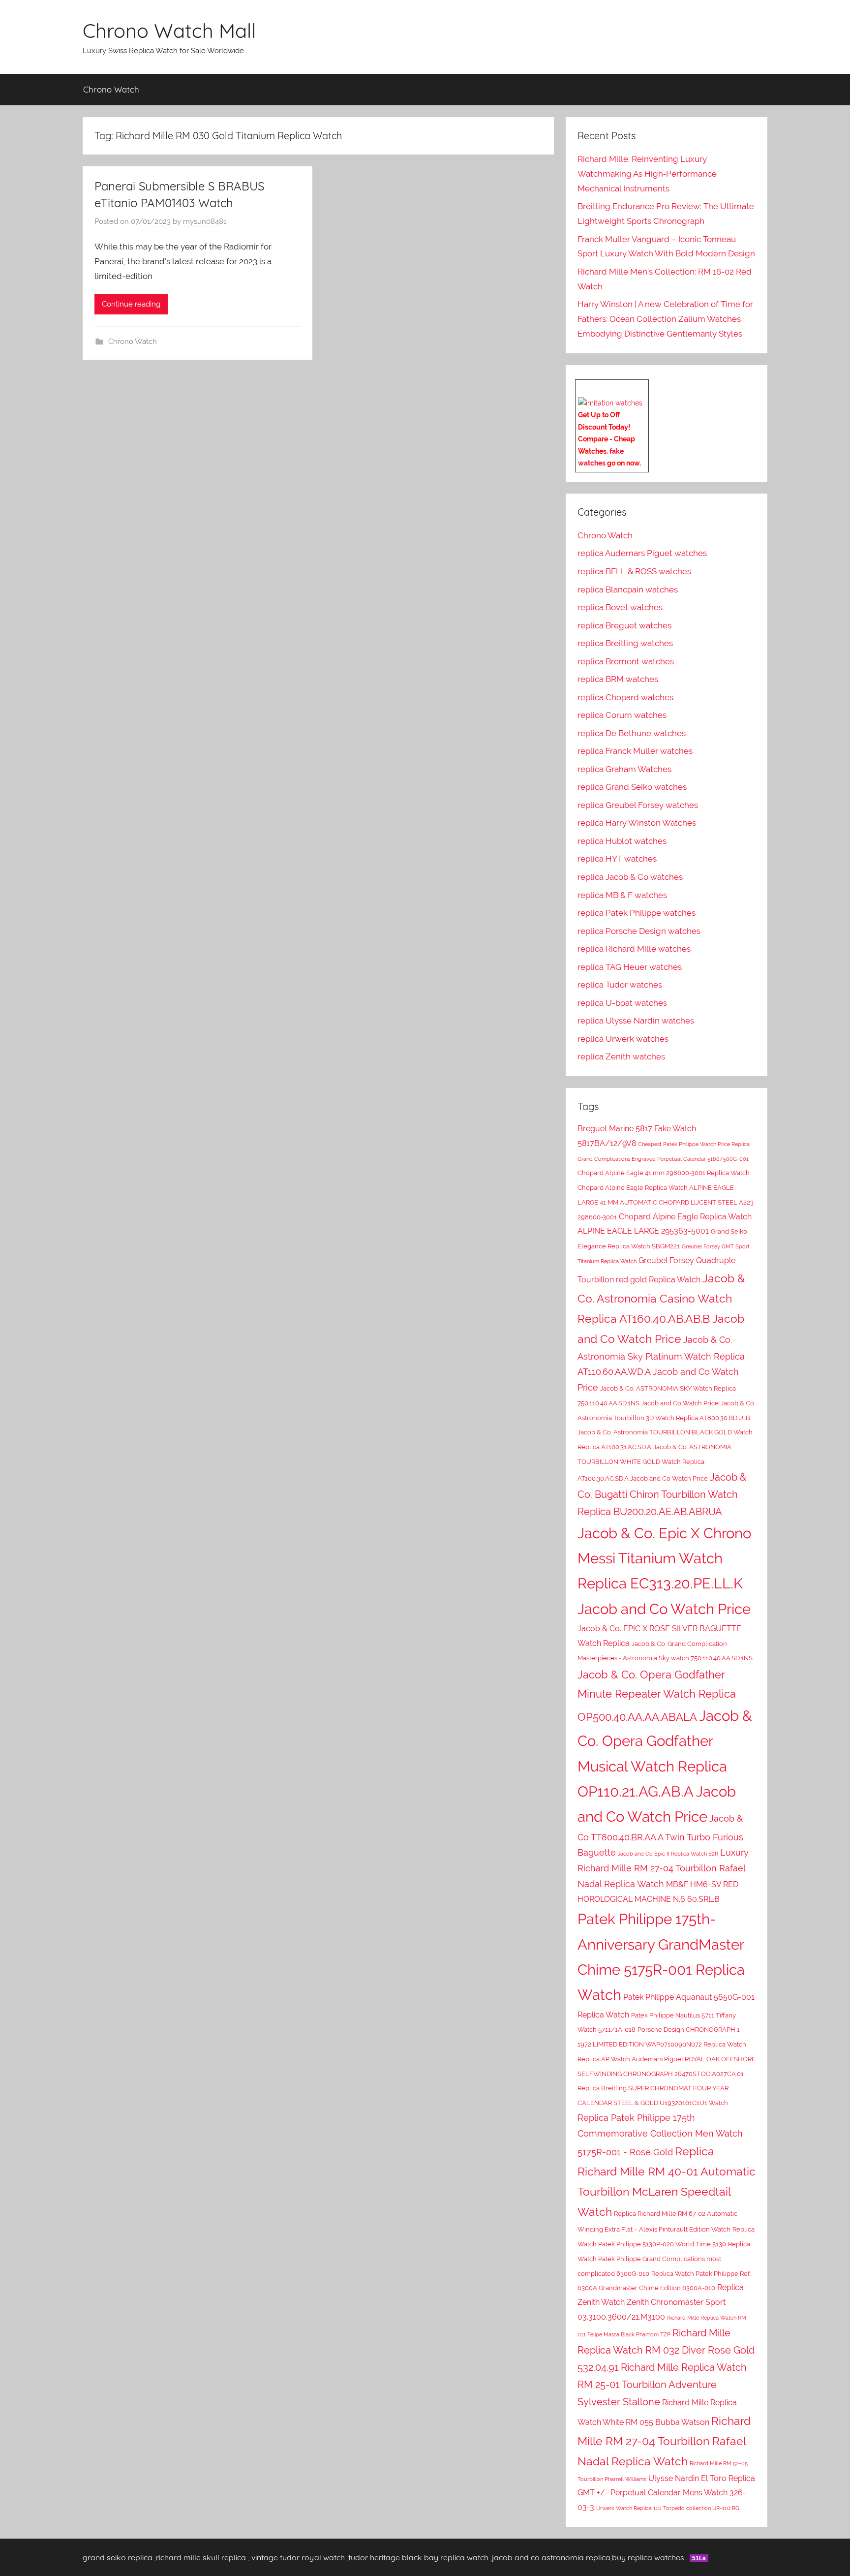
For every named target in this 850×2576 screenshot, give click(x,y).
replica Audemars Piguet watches (642, 553)
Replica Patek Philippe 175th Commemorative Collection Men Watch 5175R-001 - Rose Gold (660, 2135)
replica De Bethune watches (632, 733)
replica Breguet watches (624, 625)
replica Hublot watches (622, 841)
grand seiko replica (118, 2557)
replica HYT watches (617, 859)
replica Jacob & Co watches (630, 877)
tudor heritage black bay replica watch (418, 2557)
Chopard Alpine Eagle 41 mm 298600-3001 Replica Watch (664, 1173)
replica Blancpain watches (628, 590)
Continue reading (131, 304)
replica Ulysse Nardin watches (636, 1021)
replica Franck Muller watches (635, 751)
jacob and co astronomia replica (551, 2557)
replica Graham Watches (624, 769)
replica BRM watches (618, 679)
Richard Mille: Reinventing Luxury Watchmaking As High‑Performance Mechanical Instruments (647, 174)
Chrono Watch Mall (169, 31)
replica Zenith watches (621, 1056)
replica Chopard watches (625, 697)
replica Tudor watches (620, 985)
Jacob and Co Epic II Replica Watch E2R (668, 1854)
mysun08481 (205, 221)
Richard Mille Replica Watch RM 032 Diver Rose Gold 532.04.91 (666, 2350)
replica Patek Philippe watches (637, 913)
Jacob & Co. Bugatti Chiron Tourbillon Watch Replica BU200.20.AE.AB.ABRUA (662, 1494)
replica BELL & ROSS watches (634, 571)
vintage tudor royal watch (298, 2557)
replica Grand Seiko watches (632, 787)
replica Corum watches (622, 715)
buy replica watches (648, 2557)
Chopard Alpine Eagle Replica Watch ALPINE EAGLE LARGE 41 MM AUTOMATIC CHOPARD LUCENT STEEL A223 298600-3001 (666, 1202)
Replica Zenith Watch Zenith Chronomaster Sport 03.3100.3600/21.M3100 (661, 2302)
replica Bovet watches (620, 607)
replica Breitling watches (625, 643)
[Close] (645, 387)
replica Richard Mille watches (634, 949)
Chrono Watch (111, 89)
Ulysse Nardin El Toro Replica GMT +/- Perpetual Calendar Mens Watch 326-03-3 (666, 2493)
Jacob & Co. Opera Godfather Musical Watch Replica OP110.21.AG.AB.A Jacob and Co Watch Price (665, 1766)
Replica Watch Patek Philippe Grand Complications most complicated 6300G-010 (664, 2259)
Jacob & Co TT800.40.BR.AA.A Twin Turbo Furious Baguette (660, 1835)
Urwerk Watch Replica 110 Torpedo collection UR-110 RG (668, 2508)
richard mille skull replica (201, 2557)
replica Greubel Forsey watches (638, 805)
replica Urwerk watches (623, 1039)
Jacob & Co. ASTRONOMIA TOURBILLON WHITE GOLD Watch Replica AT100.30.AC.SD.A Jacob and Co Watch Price (654, 1463)
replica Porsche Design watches (639, 931)
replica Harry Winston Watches (637, 823)
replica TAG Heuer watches (630, 967)
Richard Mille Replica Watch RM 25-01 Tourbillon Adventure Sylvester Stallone (662, 2385)
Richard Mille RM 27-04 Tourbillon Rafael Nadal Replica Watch (664, 2441)
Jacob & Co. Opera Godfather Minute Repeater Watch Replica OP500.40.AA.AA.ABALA (657, 1696)
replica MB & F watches (622, 895)
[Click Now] (610, 403)
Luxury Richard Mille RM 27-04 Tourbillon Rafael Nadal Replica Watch (663, 1868)
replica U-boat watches (622, 1003)
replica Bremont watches (626, 661)
